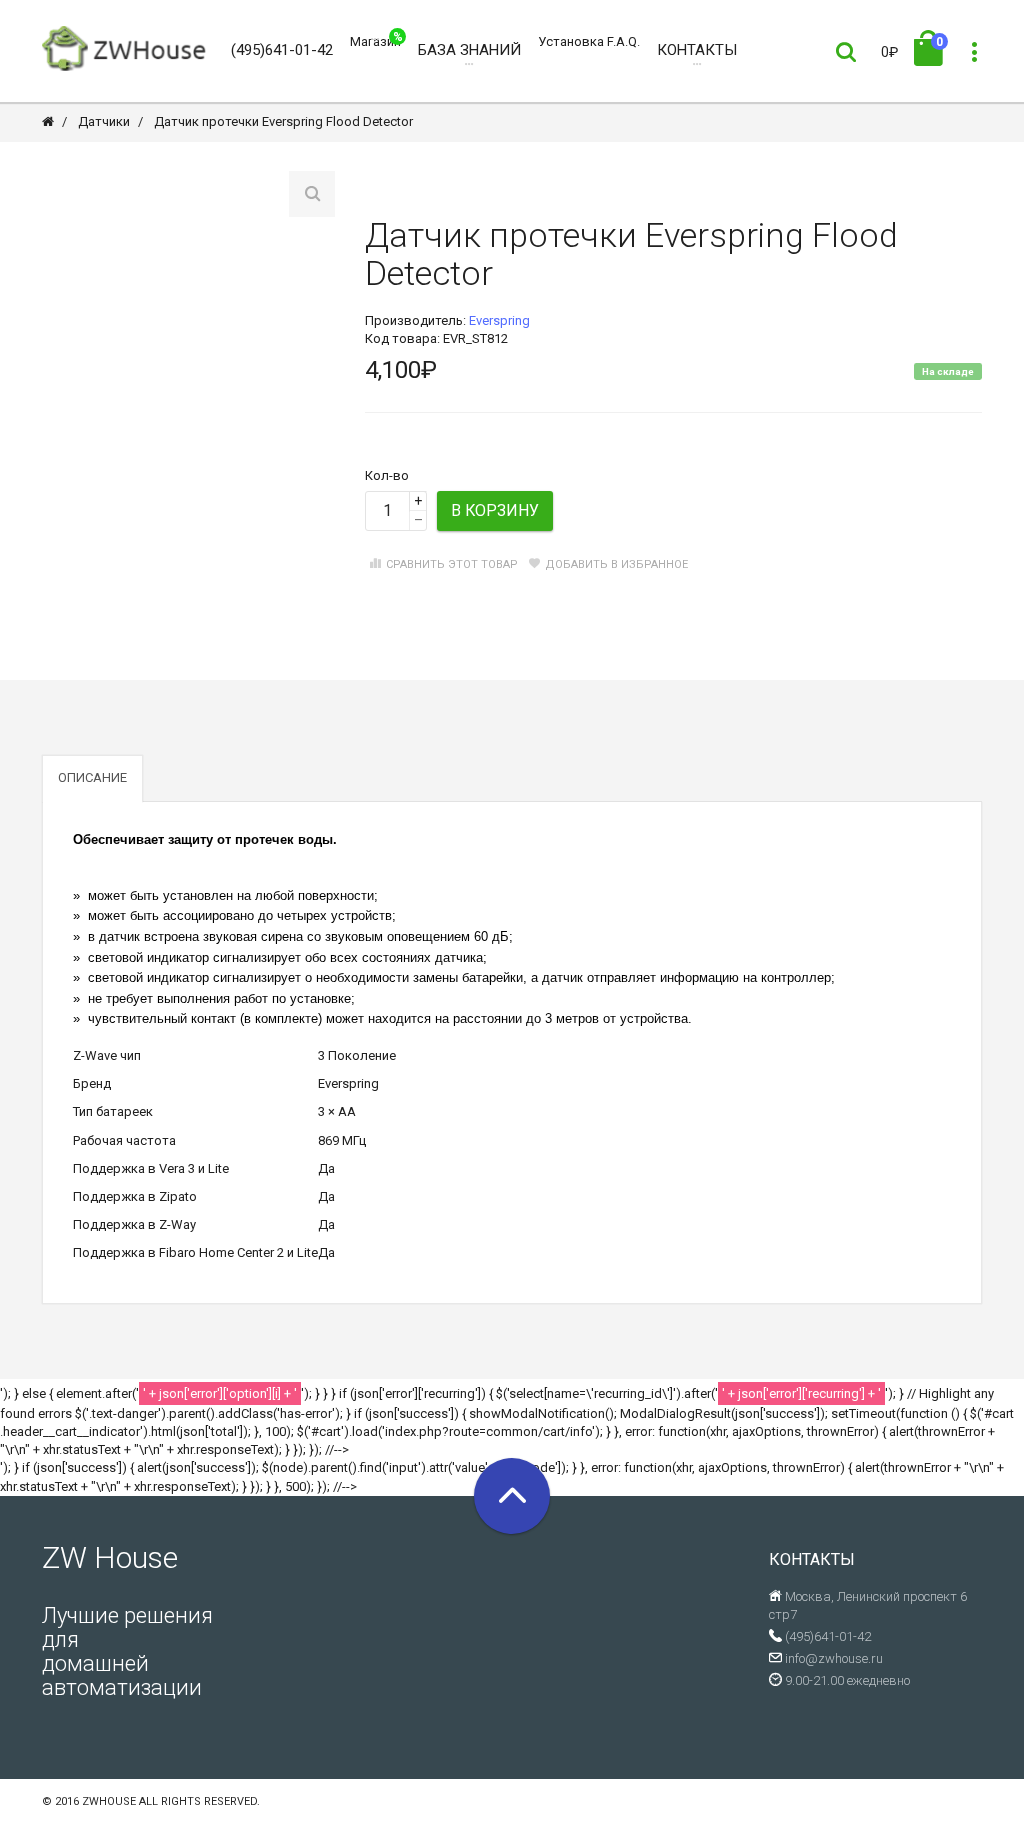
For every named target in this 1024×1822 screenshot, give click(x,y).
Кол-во (387, 475)
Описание (92, 777)
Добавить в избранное (616, 564)
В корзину (495, 510)
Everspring (499, 320)
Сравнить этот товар (452, 564)
